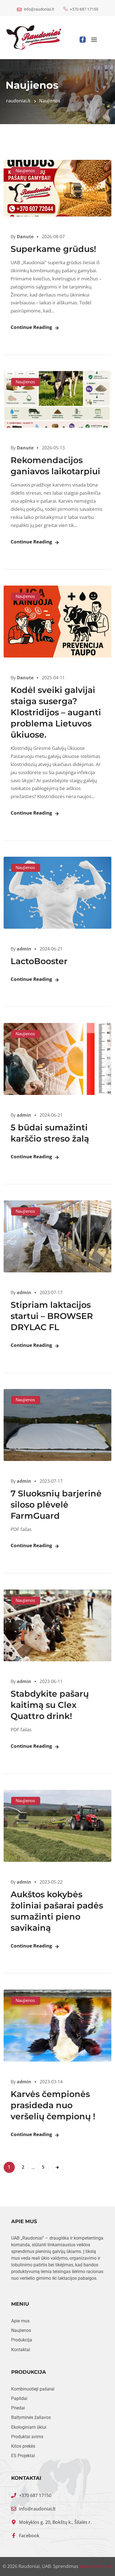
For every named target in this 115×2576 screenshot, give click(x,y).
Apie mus (20, 2321)
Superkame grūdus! (53, 249)
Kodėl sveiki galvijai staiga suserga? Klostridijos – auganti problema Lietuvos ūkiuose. (56, 712)
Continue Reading (31, 327)
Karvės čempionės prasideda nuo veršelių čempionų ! (53, 2105)
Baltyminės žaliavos (31, 2418)
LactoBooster (39, 961)
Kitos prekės (23, 2446)
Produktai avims (27, 2437)
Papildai (19, 2399)
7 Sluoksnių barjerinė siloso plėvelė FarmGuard (56, 1505)
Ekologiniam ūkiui (29, 2427)
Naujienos (25, 170)
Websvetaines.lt (96, 2566)
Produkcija (22, 2340)
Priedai (18, 2408)
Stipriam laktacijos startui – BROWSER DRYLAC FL (52, 1316)
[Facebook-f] (83, 40)
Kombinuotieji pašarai (33, 2389)
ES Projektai (23, 2456)
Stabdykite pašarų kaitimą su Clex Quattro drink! (50, 1705)
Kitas (57, 2167)
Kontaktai (21, 2350)
